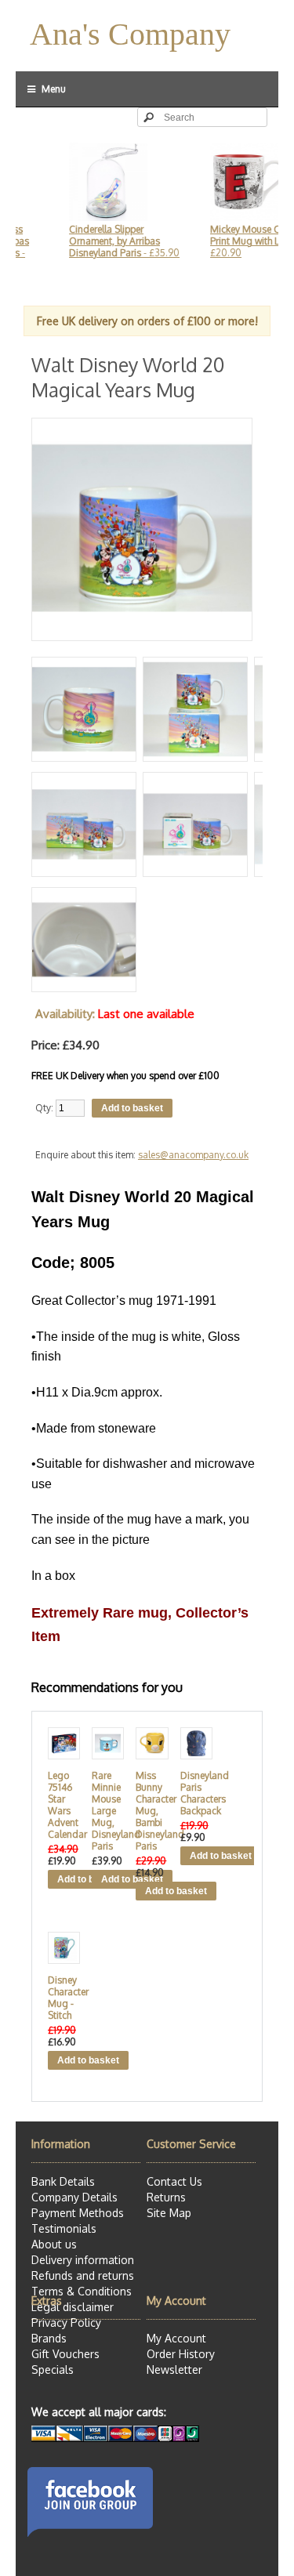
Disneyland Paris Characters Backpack (193, 1793)
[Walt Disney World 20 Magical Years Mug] (142, 634)
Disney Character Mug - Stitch (61, 1998)
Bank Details (63, 2181)
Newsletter (174, 2369)
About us (54, 2244)
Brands (49, 2338)
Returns (166, 2197)
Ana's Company (130, 34)
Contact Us (174, 2181)
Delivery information (83, 2260)
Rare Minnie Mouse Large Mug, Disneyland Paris (105, 1811)
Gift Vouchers (65, 2354)
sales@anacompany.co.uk (193, 1155)
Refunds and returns (83, 2275)
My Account (176, 2338)
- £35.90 (109, 241)
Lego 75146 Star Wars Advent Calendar (61, 1805)
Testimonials (64, 2228)
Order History (181, 2354)
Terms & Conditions (82, 2291)
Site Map (169, 2213)
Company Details (74, 2197)
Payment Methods (78, 2213)
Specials (53, 2369)
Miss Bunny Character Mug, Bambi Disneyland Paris (149, 1811)
